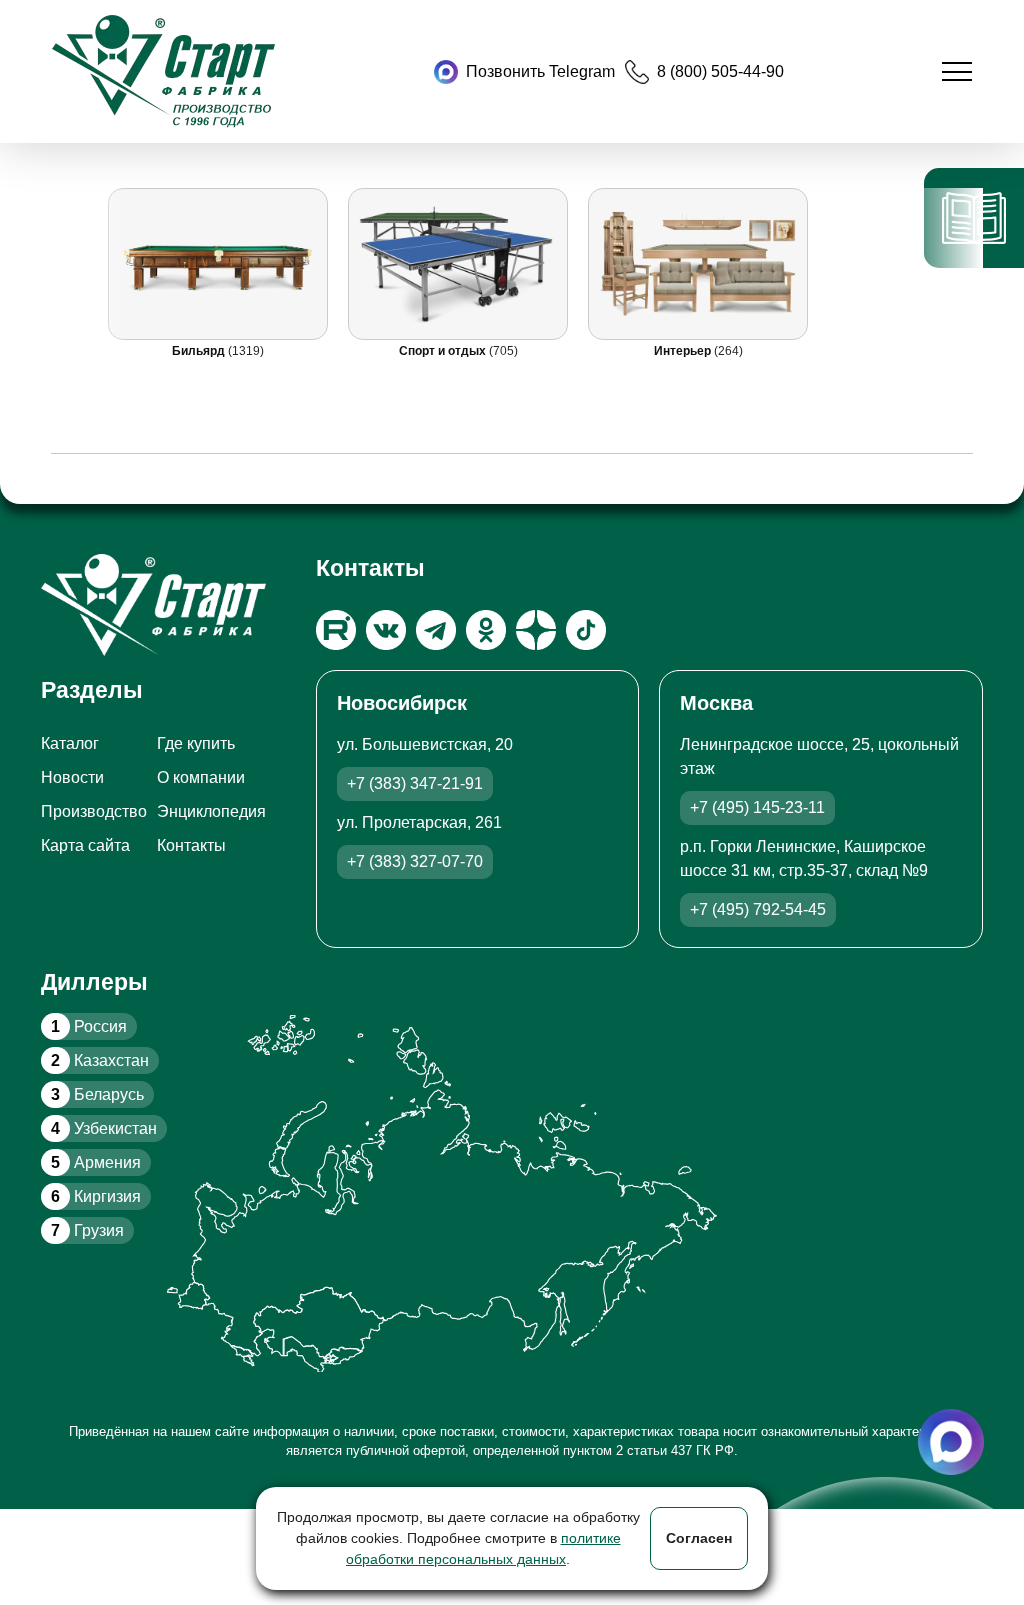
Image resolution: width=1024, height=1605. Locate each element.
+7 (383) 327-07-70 (415, 861)
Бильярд (200, 351)
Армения (96, 1162)
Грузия (87, 1230)
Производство (94, 811)
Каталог (70, 743)
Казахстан (100, 1060)
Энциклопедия (211, 811)
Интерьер (684, 351)
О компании (201, 777)
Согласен (699, 1538)
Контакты (191, 845)
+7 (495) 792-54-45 (758, 909)
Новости (72, 777)
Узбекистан (104, 1128)
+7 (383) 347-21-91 (415, 783)
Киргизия (96, 1196)
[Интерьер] (698, 264)
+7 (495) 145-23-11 (757, 807)
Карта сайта (85, 845)
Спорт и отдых (444, 351)
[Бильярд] (218, 264)
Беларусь (97, 1094)
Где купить (196, 743)
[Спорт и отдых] (458, 264)
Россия (89, 1026)
